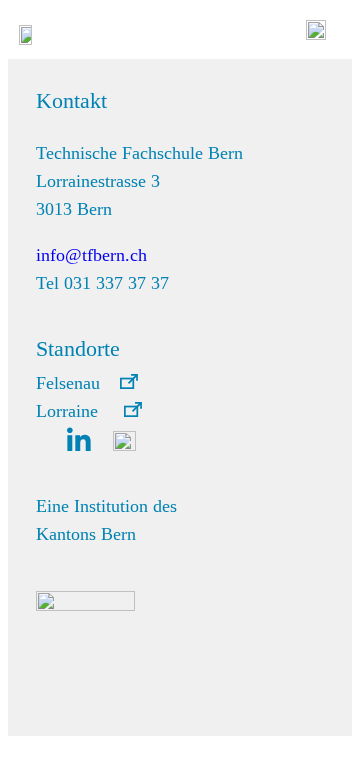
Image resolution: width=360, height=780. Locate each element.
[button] (87, 383)
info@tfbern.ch (91, 255)
